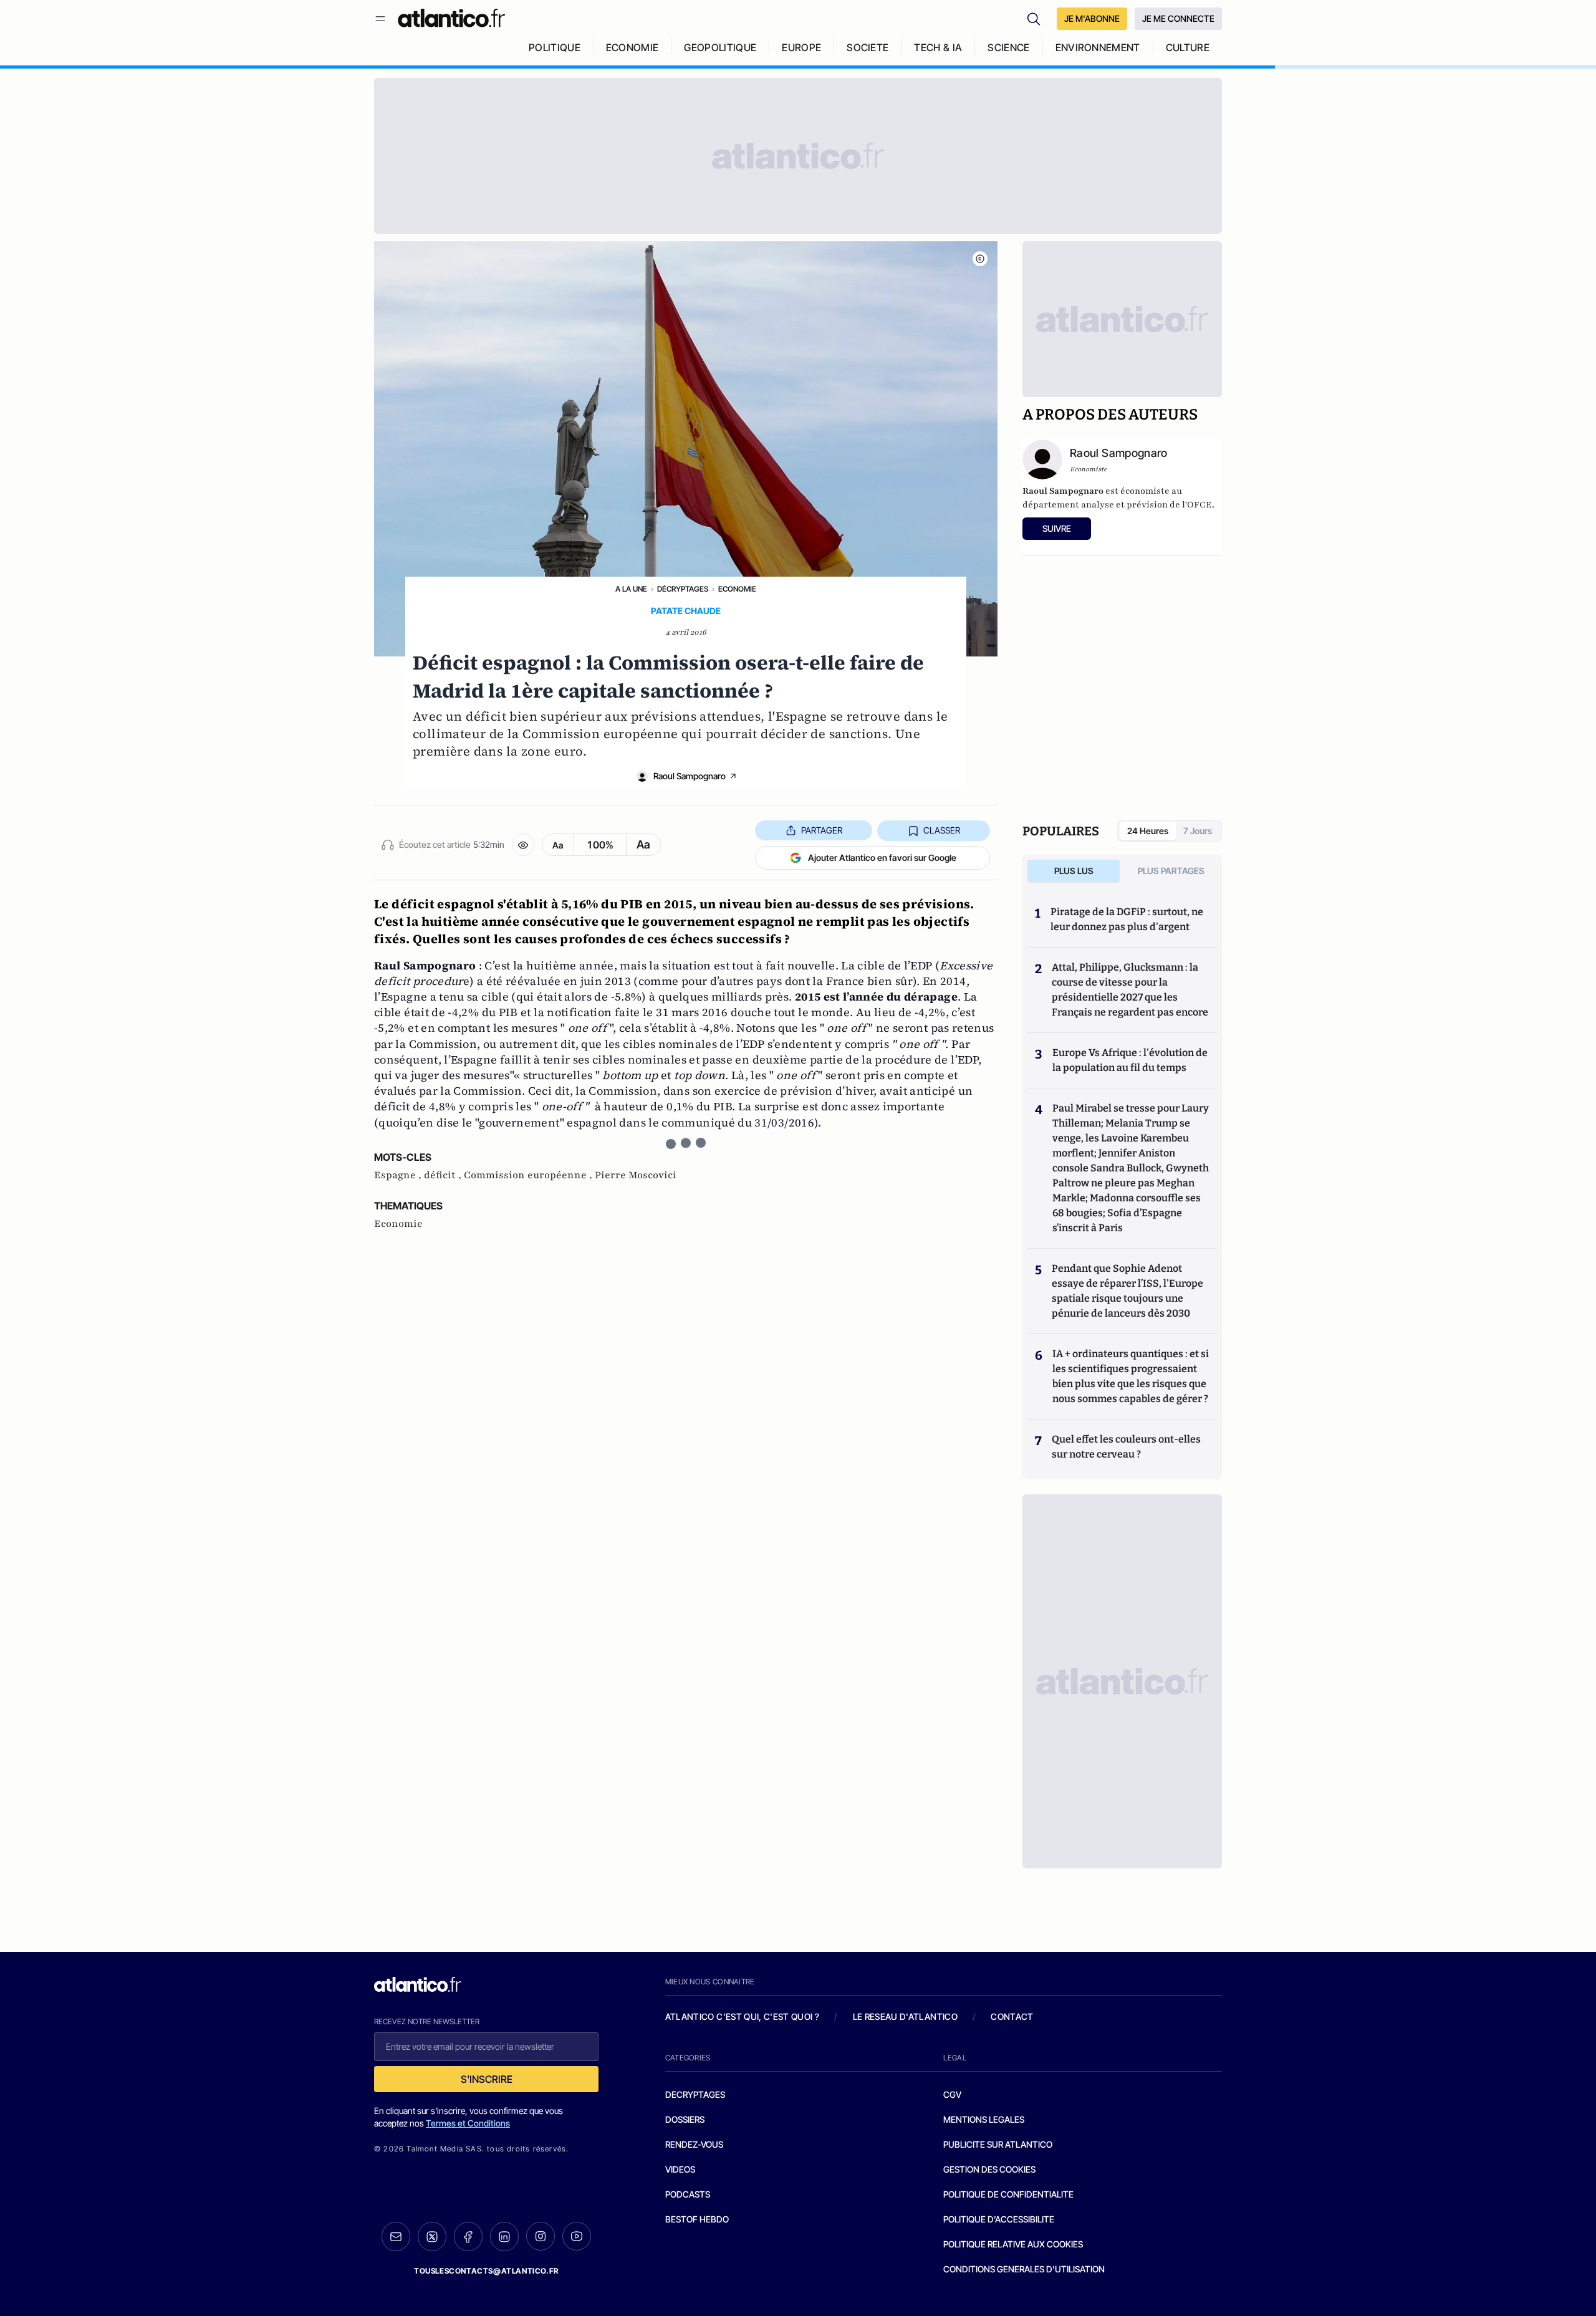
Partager (822, 830)
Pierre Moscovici (636, 1175)
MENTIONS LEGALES (984, 2119)
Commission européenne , (529, 1175)
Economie (737, 589)
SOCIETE (868, 47)
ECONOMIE (632, 47)
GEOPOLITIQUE (720, 47)
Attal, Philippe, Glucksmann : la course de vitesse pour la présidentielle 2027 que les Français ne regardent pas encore (1130, 990)
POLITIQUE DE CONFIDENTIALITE (1008, 2194)
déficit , (444, 1175)
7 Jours (1198, 831)
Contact (1012, 2016)
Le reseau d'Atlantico (905, 2016)
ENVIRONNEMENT (1098, 47)
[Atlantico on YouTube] (577, 2236)
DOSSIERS (685, 2119)
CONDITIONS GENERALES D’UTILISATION (1024, 2269)
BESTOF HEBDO (697, 2219)
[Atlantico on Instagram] (541, 2236)
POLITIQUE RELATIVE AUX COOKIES (1013, 2244)
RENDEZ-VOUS (694, 2144)
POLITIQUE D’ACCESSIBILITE (999, 2219)
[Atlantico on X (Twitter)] (432, 2237)
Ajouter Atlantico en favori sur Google (882, 858)
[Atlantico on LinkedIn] (504, 2237)
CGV (952, 2094)
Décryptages (683, 589)
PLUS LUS (1074, 871)
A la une (631, 589)
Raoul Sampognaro (690, 776)
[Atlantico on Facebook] (468, 2237)
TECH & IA (938, 47)
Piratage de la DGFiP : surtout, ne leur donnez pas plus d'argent (1127, 919)
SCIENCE (1008, 47)
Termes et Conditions (468, 2123)
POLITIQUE (555, 47)
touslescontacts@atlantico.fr (486, 2271)
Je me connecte (1178, 18)
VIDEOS (680, 2169)
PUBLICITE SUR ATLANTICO (998, 2144)
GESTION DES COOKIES (989, 2169)
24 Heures (1148, 831)
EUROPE (801, 47)
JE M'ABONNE (1092, 18)
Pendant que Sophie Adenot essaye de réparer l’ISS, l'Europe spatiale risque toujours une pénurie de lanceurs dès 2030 (1127, 1291)
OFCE (1199, 505)
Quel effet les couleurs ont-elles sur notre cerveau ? (1126, 1447)
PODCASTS (688, 2194)
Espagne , (399, 1175)
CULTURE (1188, 47)
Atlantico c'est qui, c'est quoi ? (743, 2016)
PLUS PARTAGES (1171, 871)
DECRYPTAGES (695, 2094)
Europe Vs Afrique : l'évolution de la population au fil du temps (1130, 1060)
